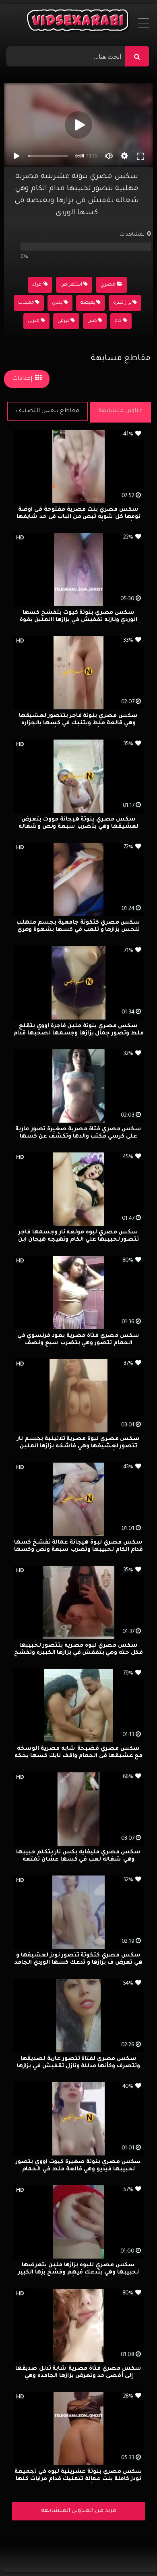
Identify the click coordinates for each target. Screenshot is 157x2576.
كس (92, 321)
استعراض (71, 285)
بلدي (57, 303)
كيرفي (64, 321)
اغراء (37, 285)
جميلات (26, 303)
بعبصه (88, 303)
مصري (108, 285)
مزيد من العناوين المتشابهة (79, 2511)
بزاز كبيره (122, 303)
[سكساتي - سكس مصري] (79, 22)
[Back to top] (131, 2552)
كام (118, 321)
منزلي (34, 321)
